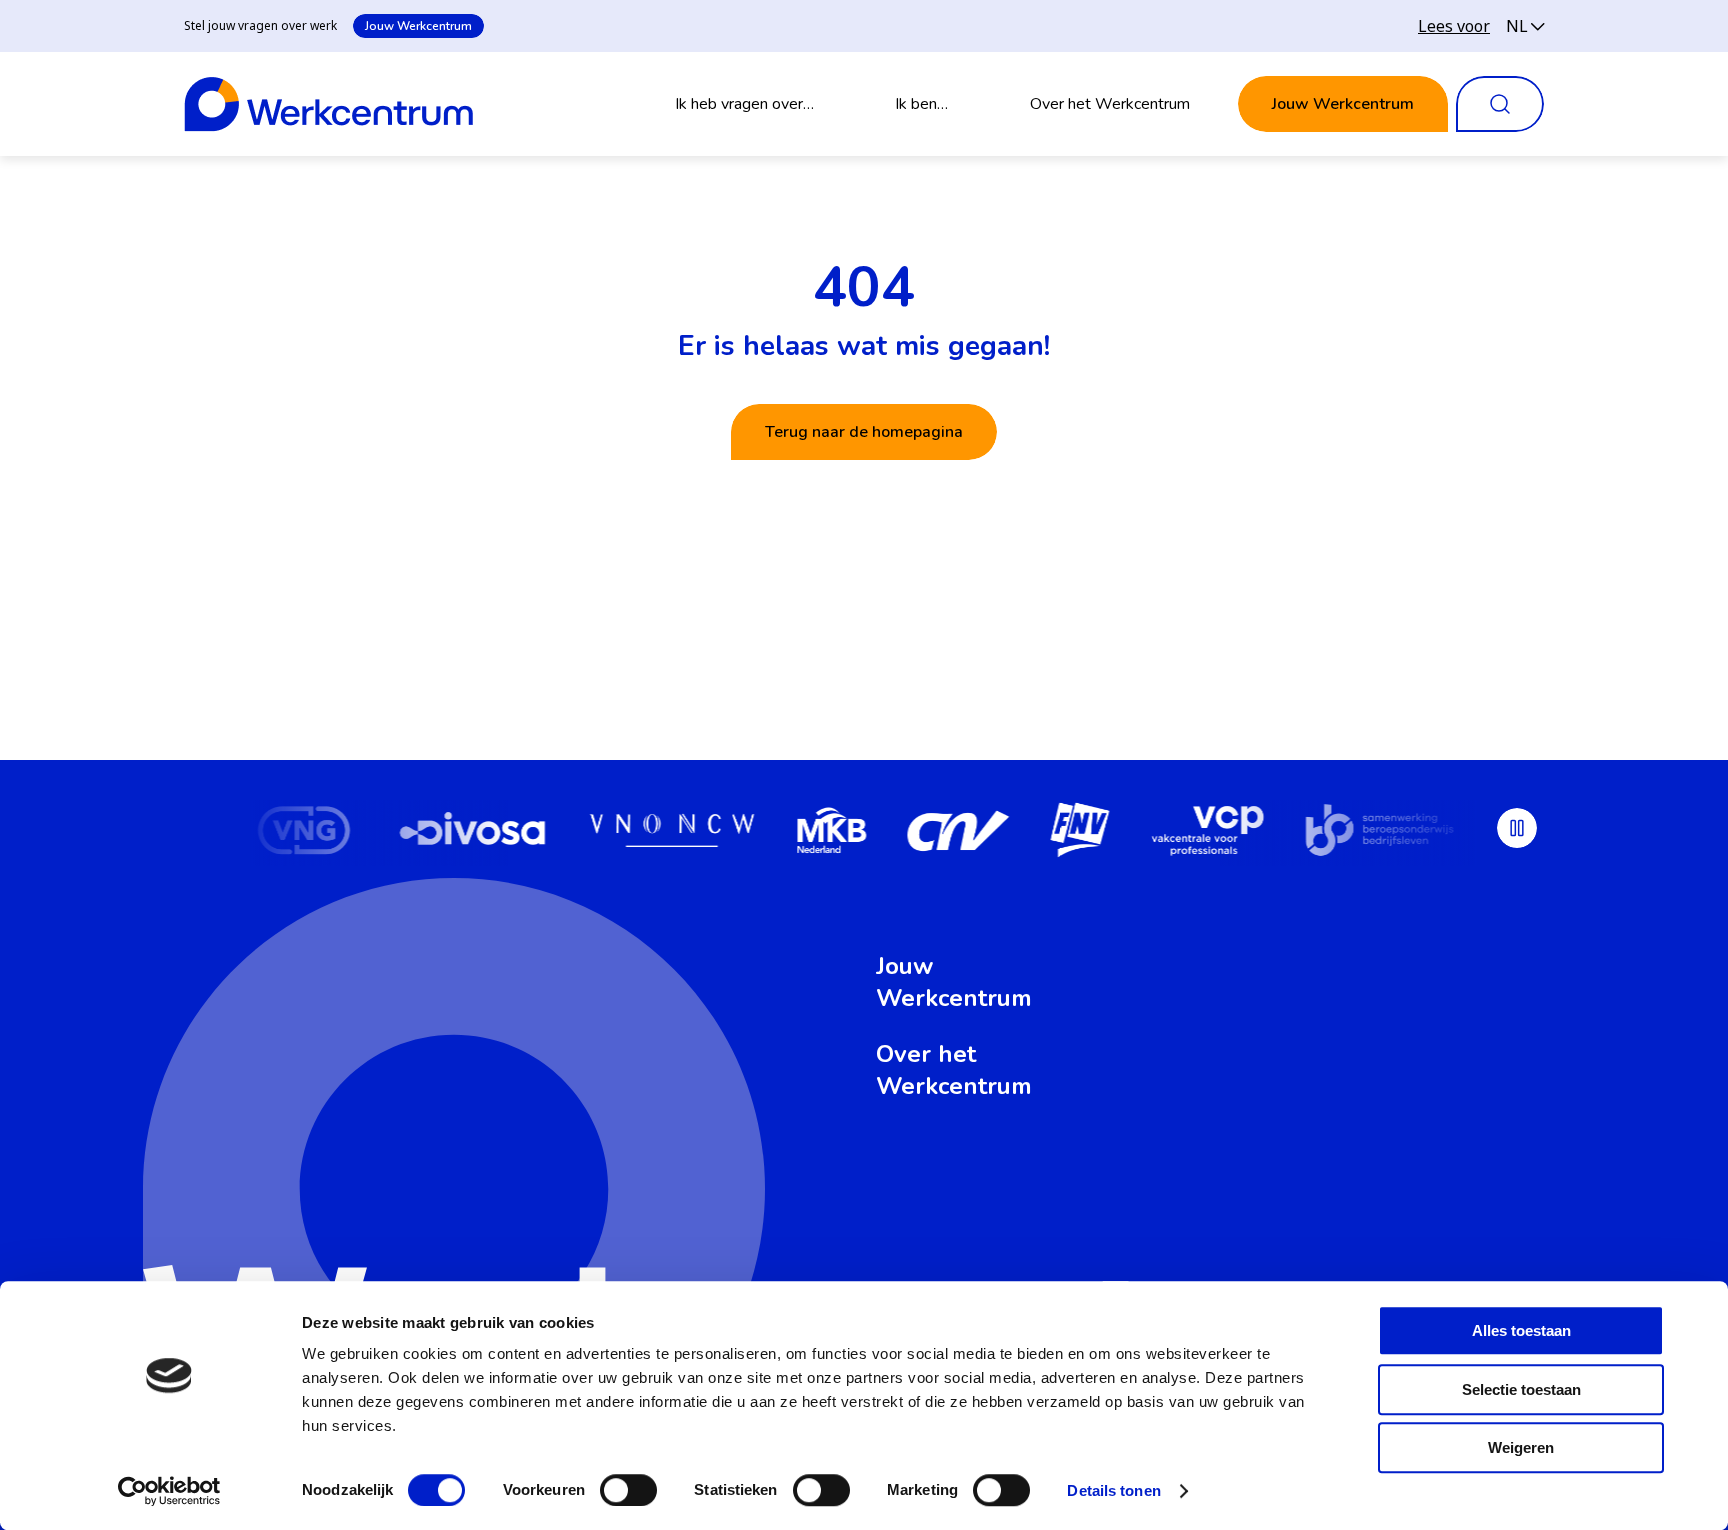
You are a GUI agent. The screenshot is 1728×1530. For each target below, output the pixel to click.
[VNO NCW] (671, 833)
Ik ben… (921, 104)
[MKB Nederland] (830, 833)
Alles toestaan (1521, 1330)
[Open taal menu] (1525, 26)
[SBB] (1379, 833)
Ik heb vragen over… (744, 104)
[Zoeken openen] (1500, 104)
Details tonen (1113, 1490)
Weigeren (1521, 1447)
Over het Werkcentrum (1110, 104)
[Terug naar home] (328, 104)
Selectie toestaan (1521, 1389)
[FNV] (1079, 833)
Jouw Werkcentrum (418, 26)
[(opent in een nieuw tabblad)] (303, 833)
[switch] (628, 1490)
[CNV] (958, 833)
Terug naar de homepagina (864, 432)
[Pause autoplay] (1517, 828)
